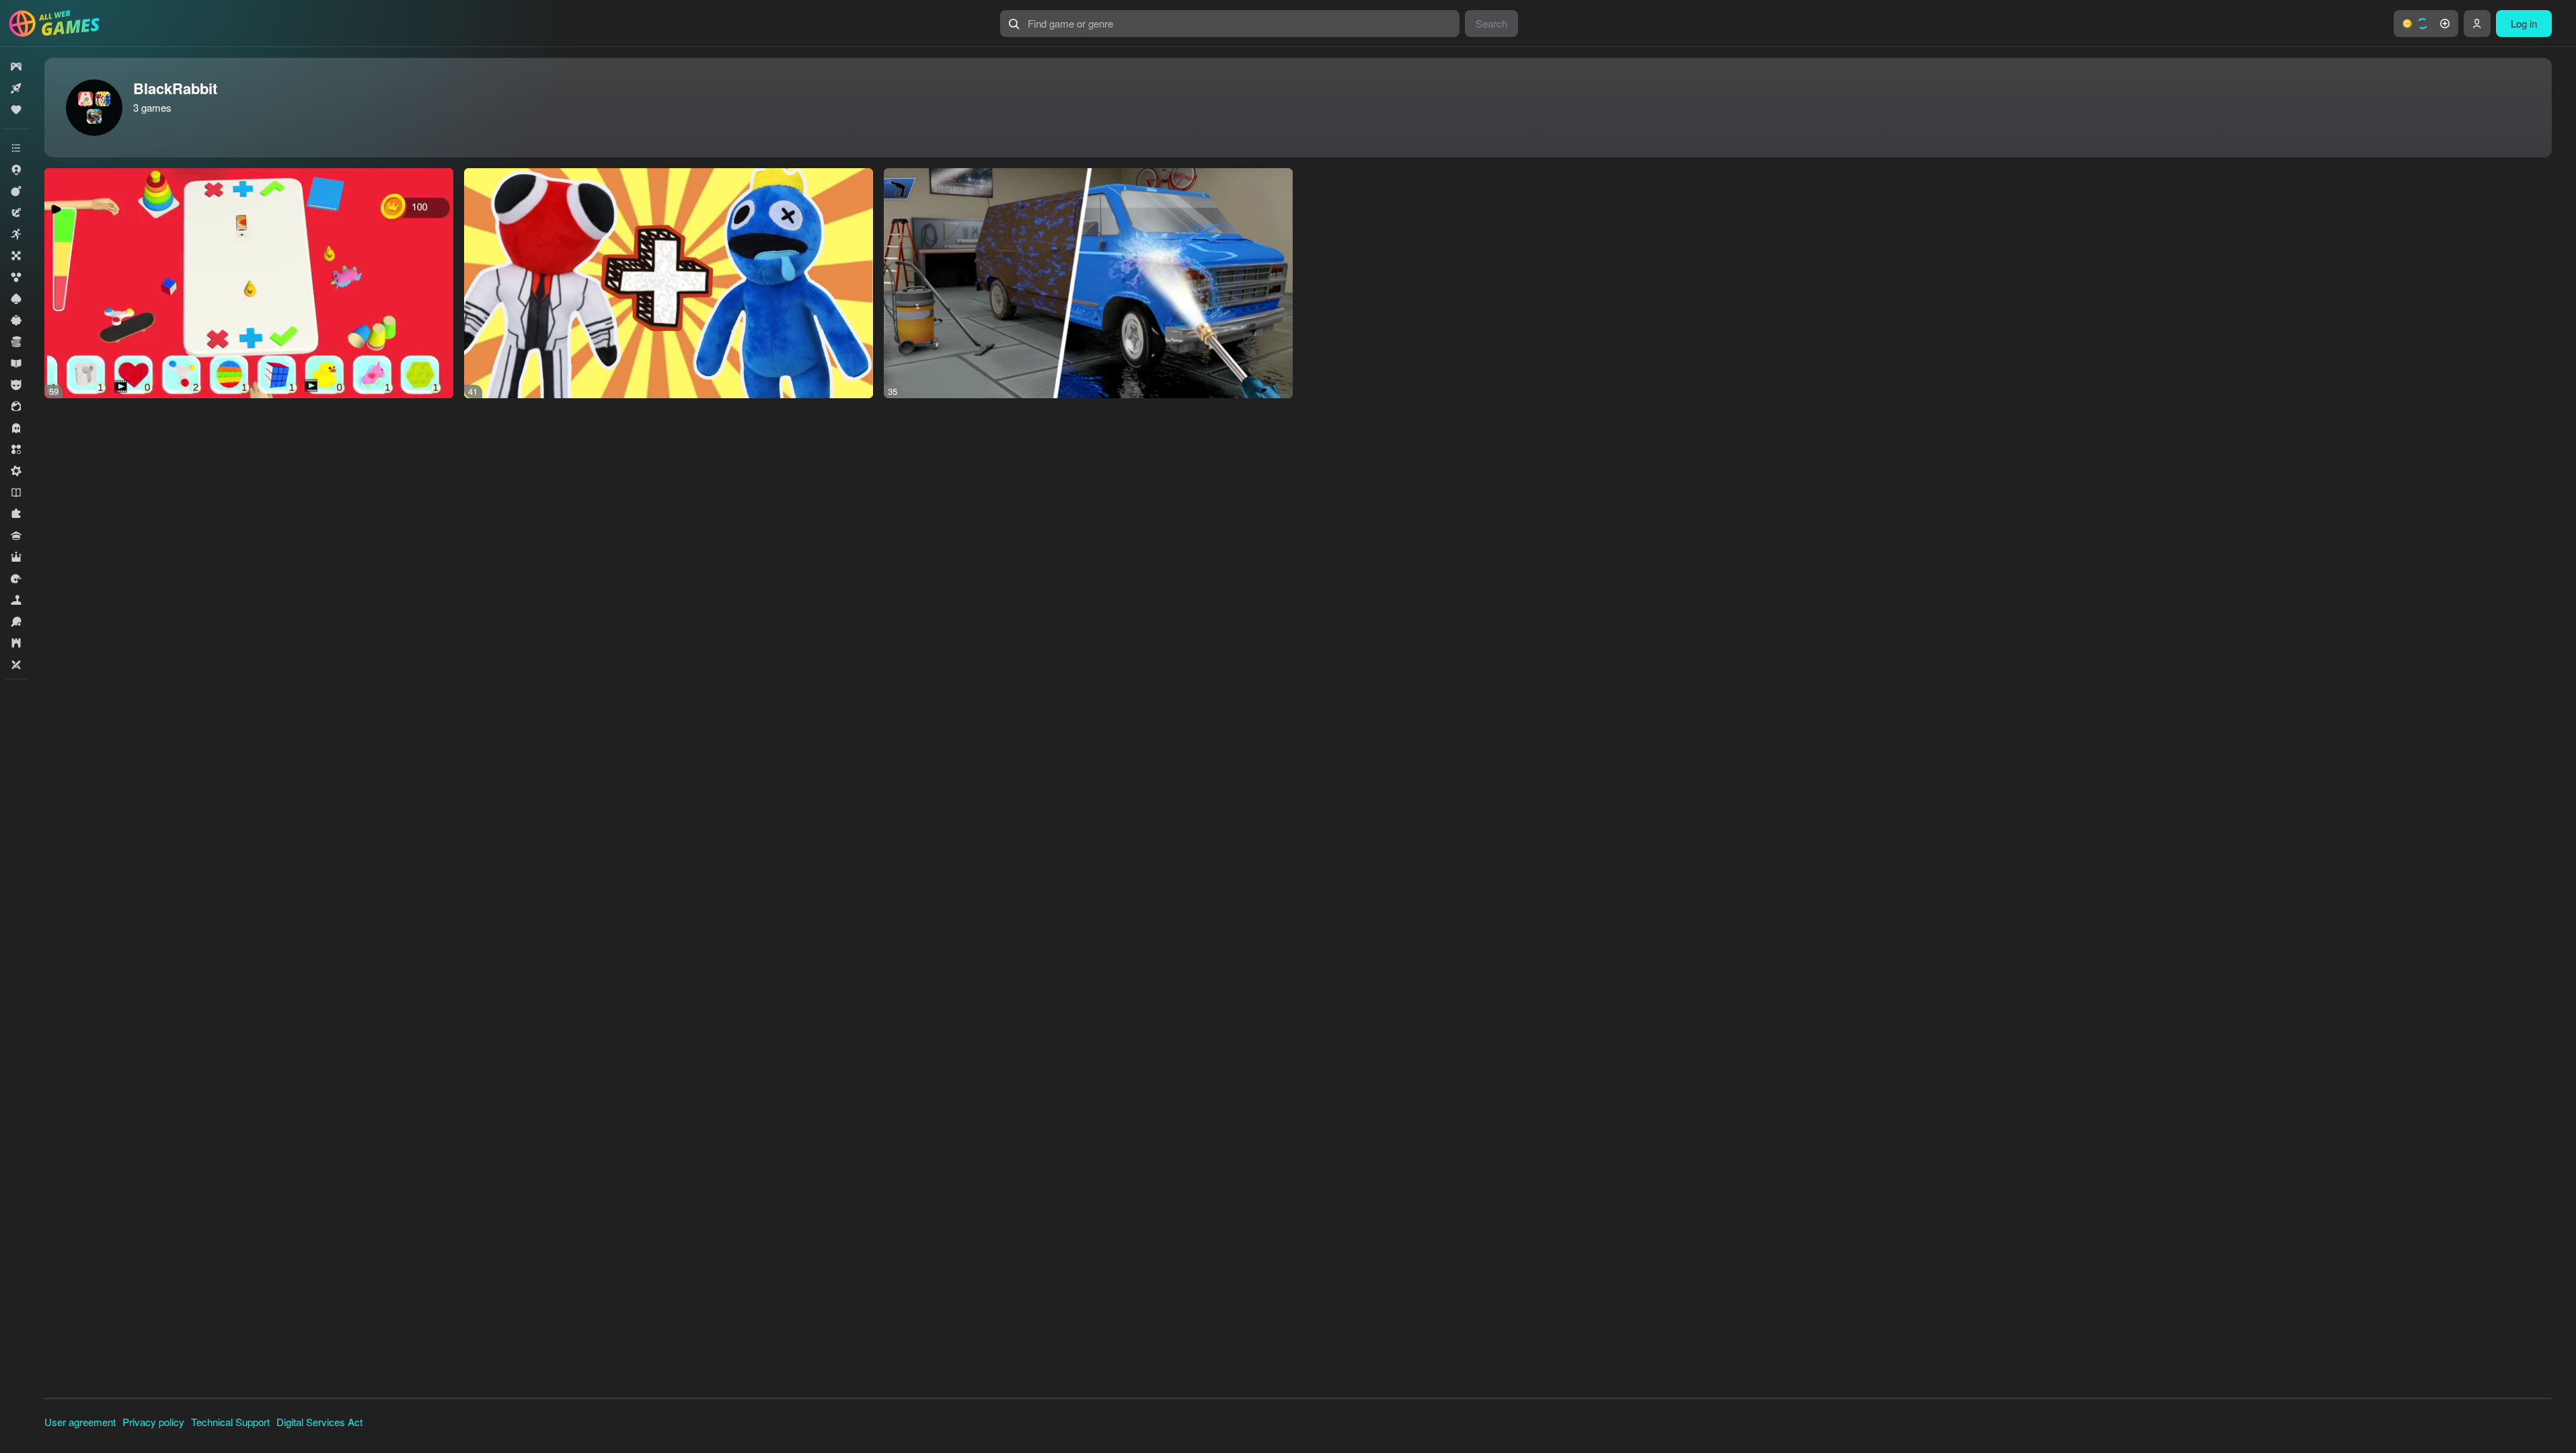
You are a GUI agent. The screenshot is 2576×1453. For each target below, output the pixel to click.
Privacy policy (153, 1422)
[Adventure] (16, 213)
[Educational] (16, 363)
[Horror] (16, 428)
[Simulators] (16, 600)
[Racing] (16, 579)
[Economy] (16, 342)
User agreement (80, 1422)
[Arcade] (16, 234)
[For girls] (16, 406)
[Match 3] (16, 449)
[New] (16, 88)
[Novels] (16, 492)
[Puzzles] (16, 514)
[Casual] (16, 320)
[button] (2426, 24)
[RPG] (16, 557)
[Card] (16, 299)
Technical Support (230, 1422)
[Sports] (16, 622)
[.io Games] (16, 170)
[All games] (16, 67)
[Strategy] (16, 643)
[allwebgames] (58, 24)
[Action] (16, 191)
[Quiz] (16, 535)
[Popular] (16, 110)
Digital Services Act (319, 1422)
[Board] (16, 256)
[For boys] (16, 385)
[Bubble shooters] (16, 277)
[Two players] (16, 665)
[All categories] (16, 148)
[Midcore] (16, 471)
